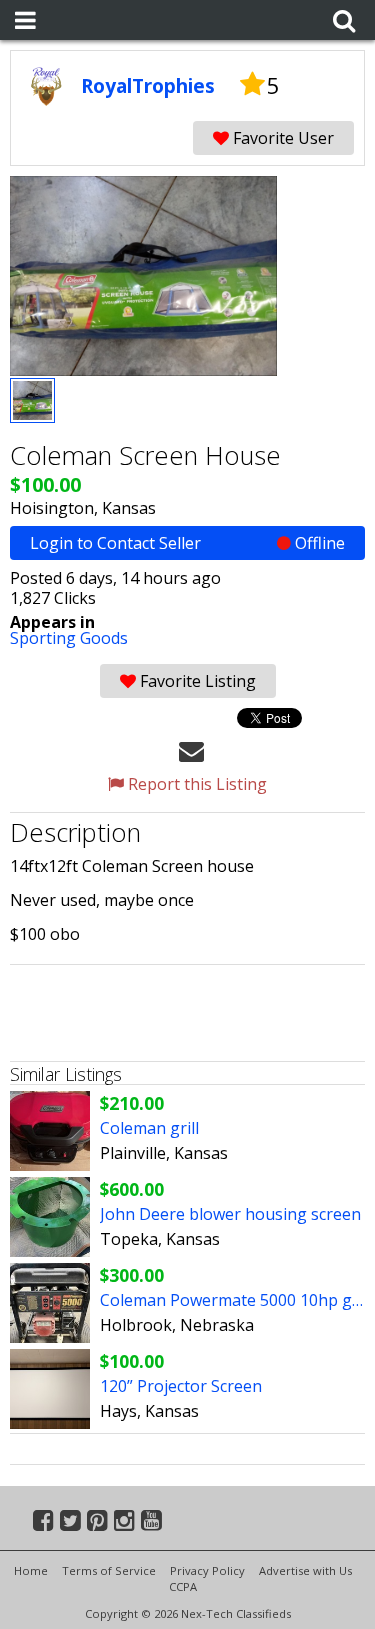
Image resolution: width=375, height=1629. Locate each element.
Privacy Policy (207, 1570)
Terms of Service (109, 1570)
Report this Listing (195, 784)
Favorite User (281, 138)
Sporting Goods (69, 638)
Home (31, 1570)
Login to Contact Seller (187, 543)
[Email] (191, 750)
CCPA (183, 1586)
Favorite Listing (196, 681)
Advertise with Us (305, 1570)
